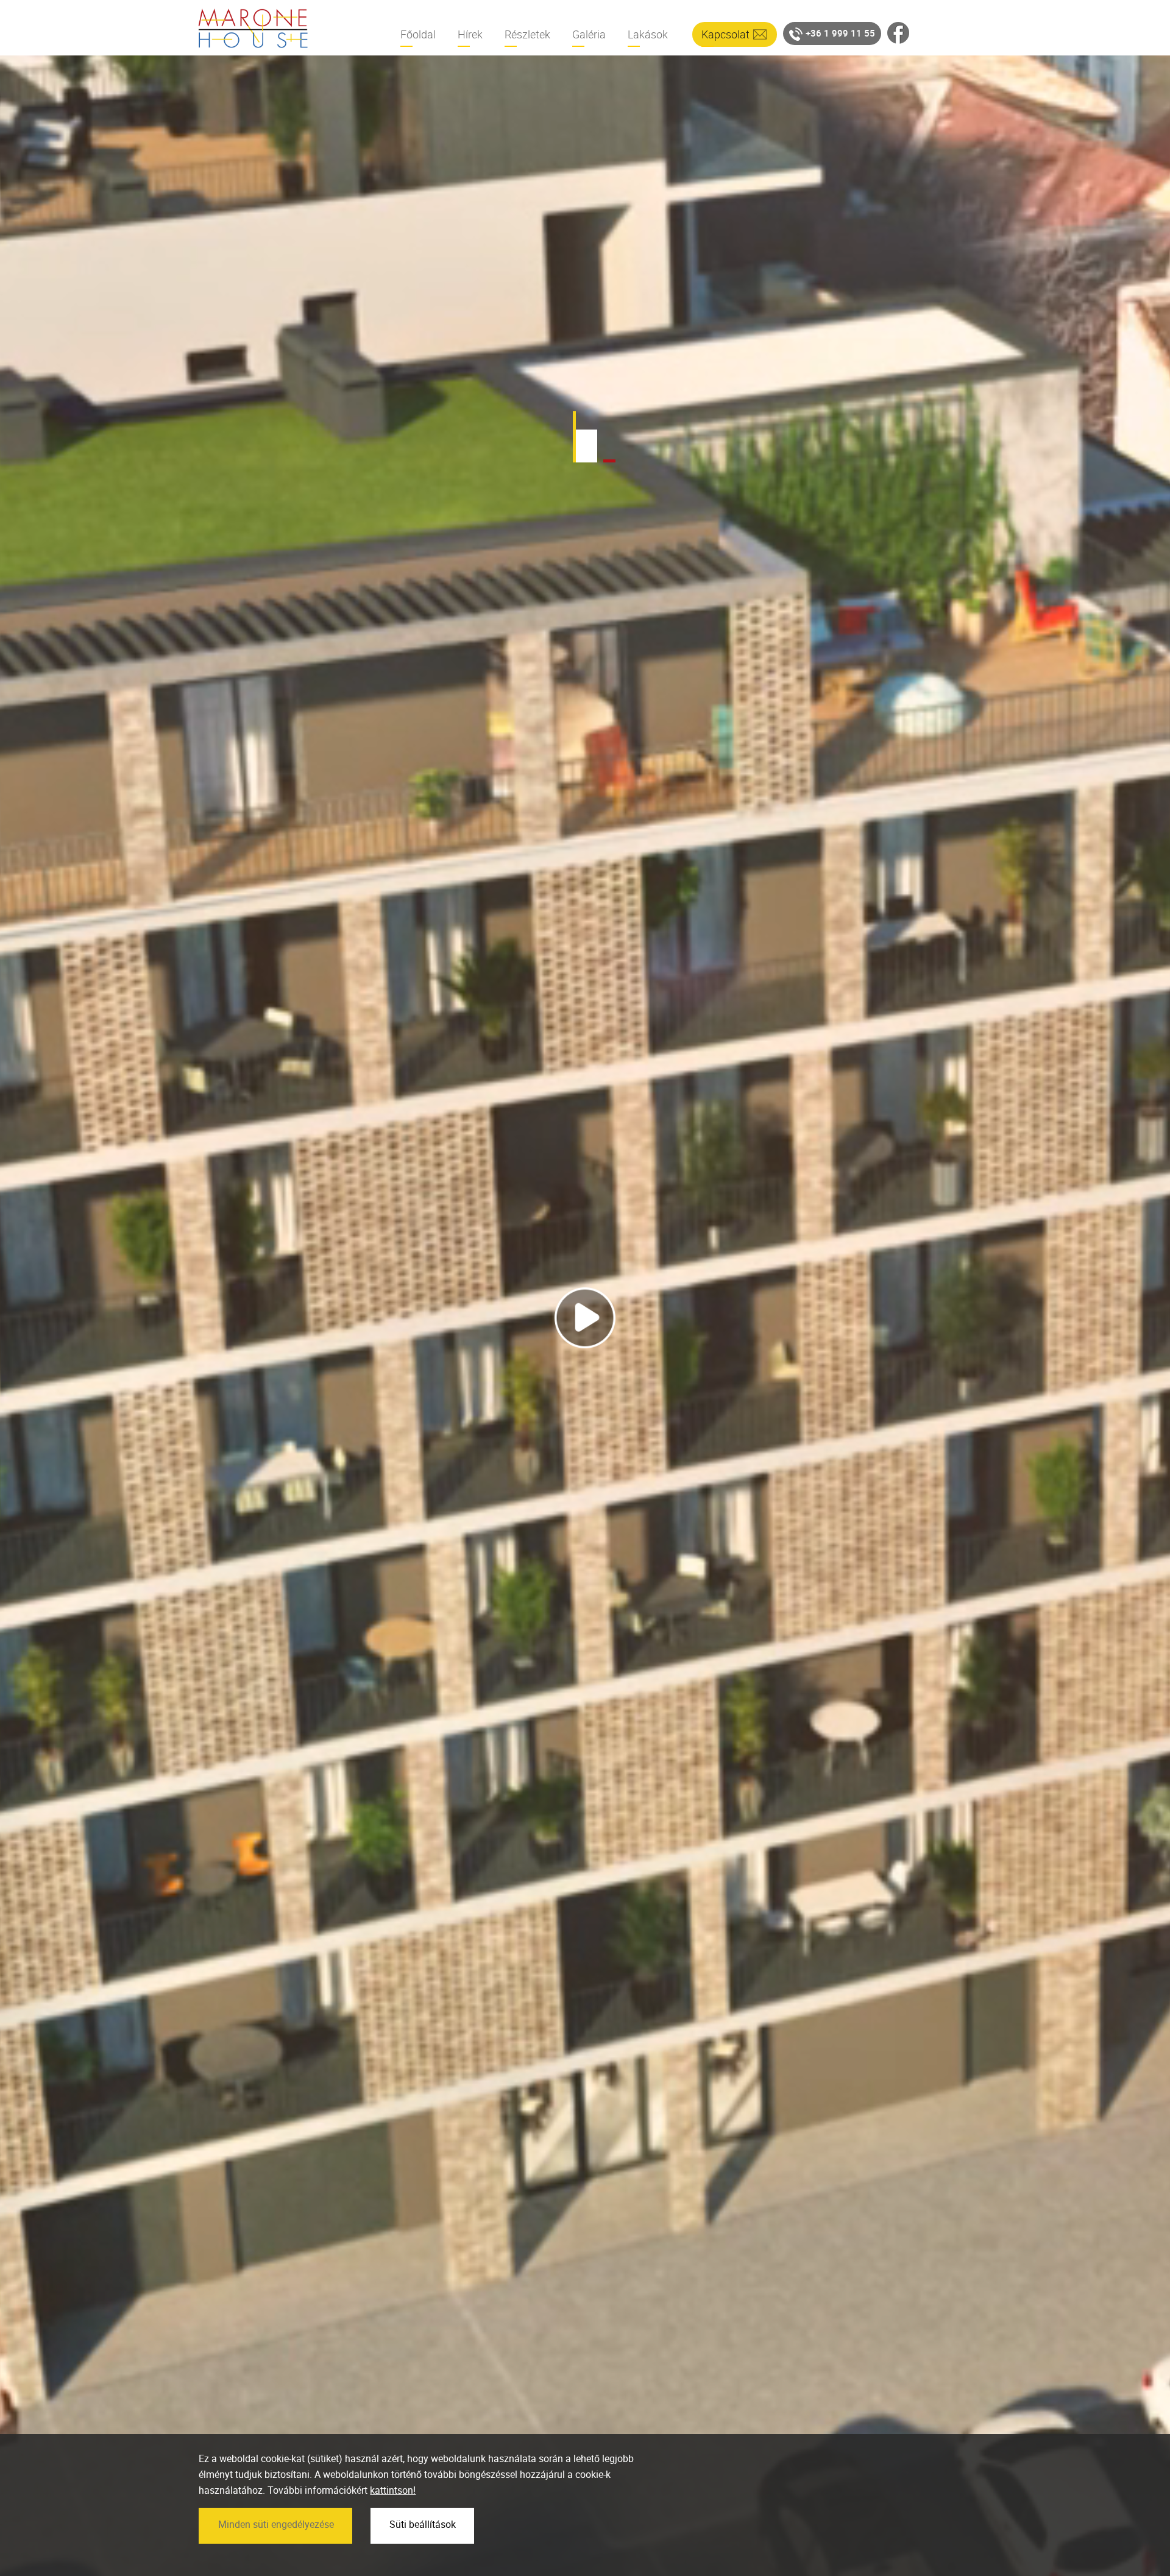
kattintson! (393, 2490)
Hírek (470, 34)
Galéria (589, 34)
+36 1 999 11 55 (840, 33)
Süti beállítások (423, 2524)
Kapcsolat (725, 34)
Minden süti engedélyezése (276, 2524)
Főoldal (418, 34)
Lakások (648, 34)
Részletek (527, 34)
